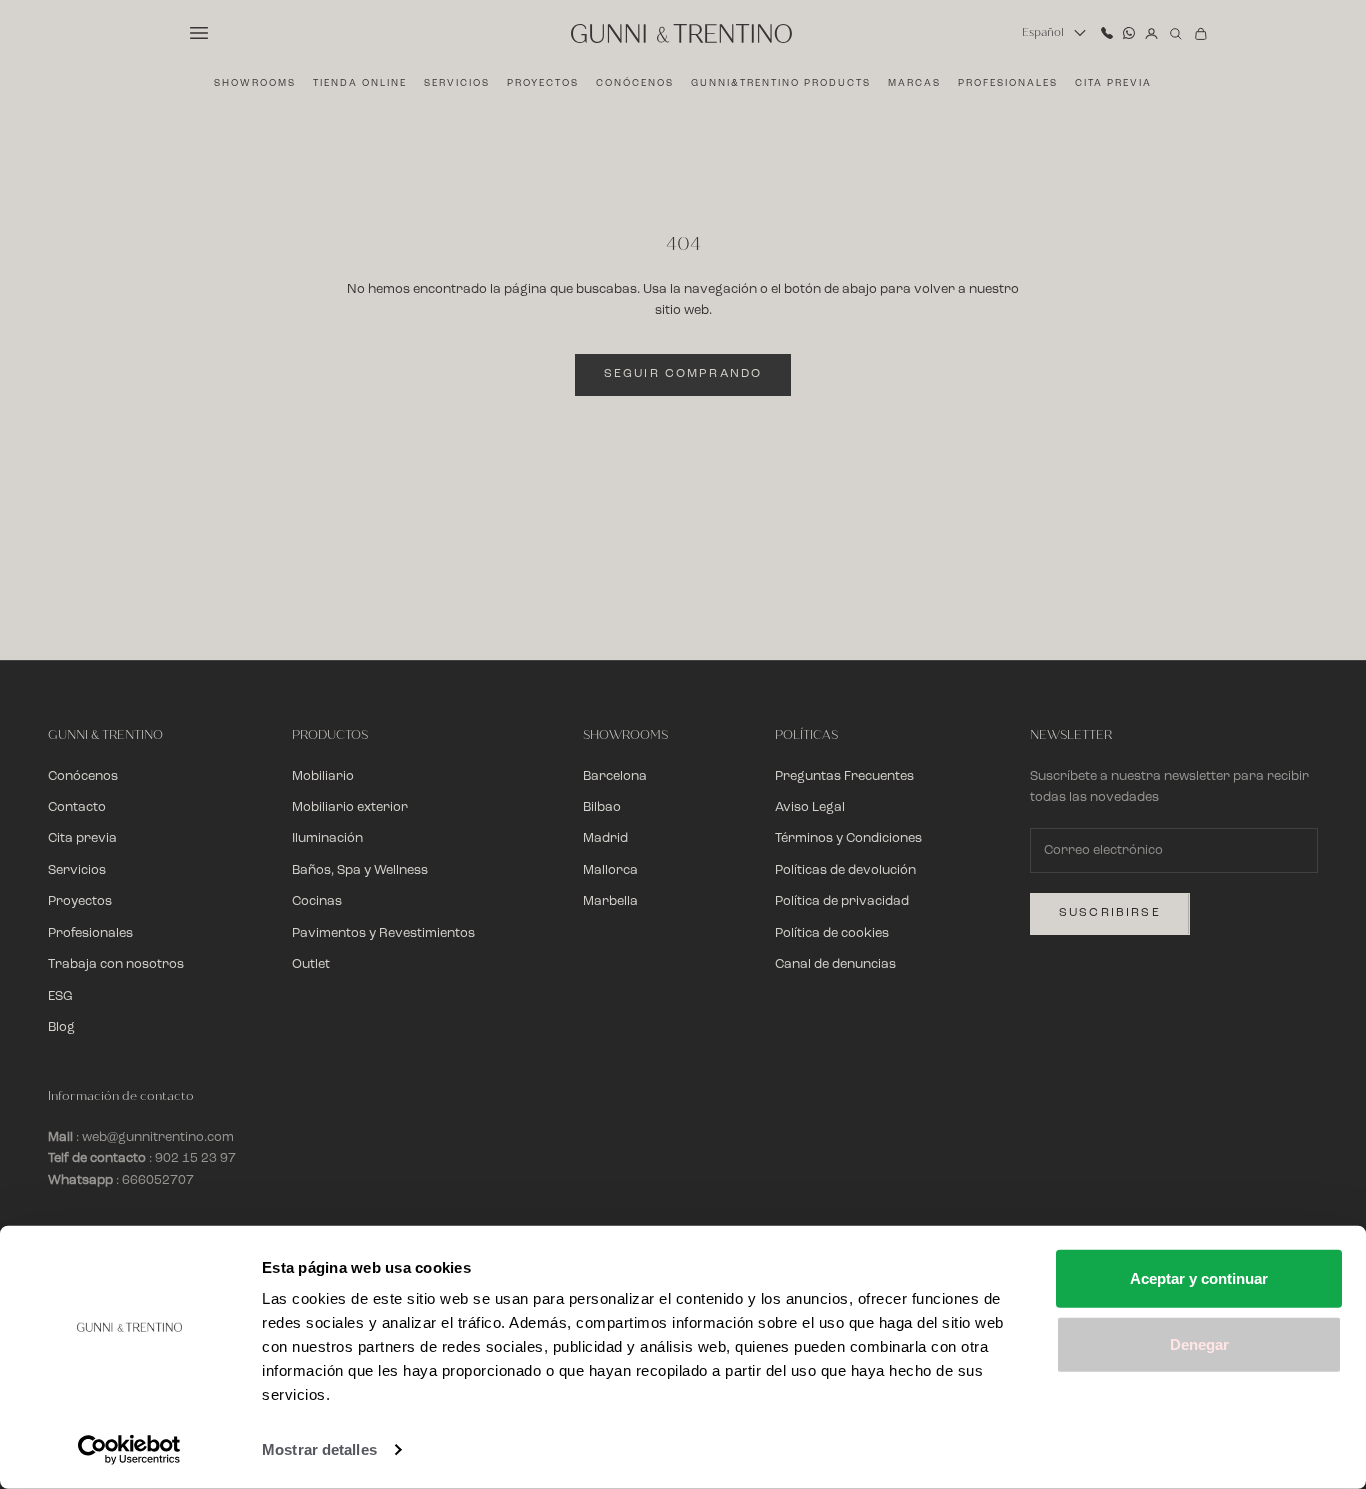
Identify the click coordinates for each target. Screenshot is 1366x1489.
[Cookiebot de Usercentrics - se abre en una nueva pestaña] (129, 1450)
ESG (60, 996)
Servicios (457, 83)
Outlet (311, 964)
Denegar (1199, 1343)
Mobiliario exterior (350, 807)
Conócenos (635, 83)
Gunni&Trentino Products (781, 83)
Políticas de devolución (845, 870)
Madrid (605, 838)
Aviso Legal (810, 807)
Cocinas (317, 901)
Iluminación (327, 838)
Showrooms (255, 83)
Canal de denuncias (835, 964)
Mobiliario (323, 776)
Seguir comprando (683, 374)
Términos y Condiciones (848, 838)
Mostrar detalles (319, 1449)
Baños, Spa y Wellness (360, 870)
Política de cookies (832, 933)
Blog (61, 1027)
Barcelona (615, 776)
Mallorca (610, 870)
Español (1043, 32)
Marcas (914, 83)
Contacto (77, 807)
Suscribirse (1110, 913)
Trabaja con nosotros (116, 964)
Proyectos (543, 83)
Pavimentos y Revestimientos (383, 933)
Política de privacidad (842, 901)
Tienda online (360, 83)
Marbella (610, 901)
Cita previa (1113, 83)
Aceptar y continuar (1199, 1278)
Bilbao (602, 807)
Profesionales (1008, 83)
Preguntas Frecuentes (844, 776)
